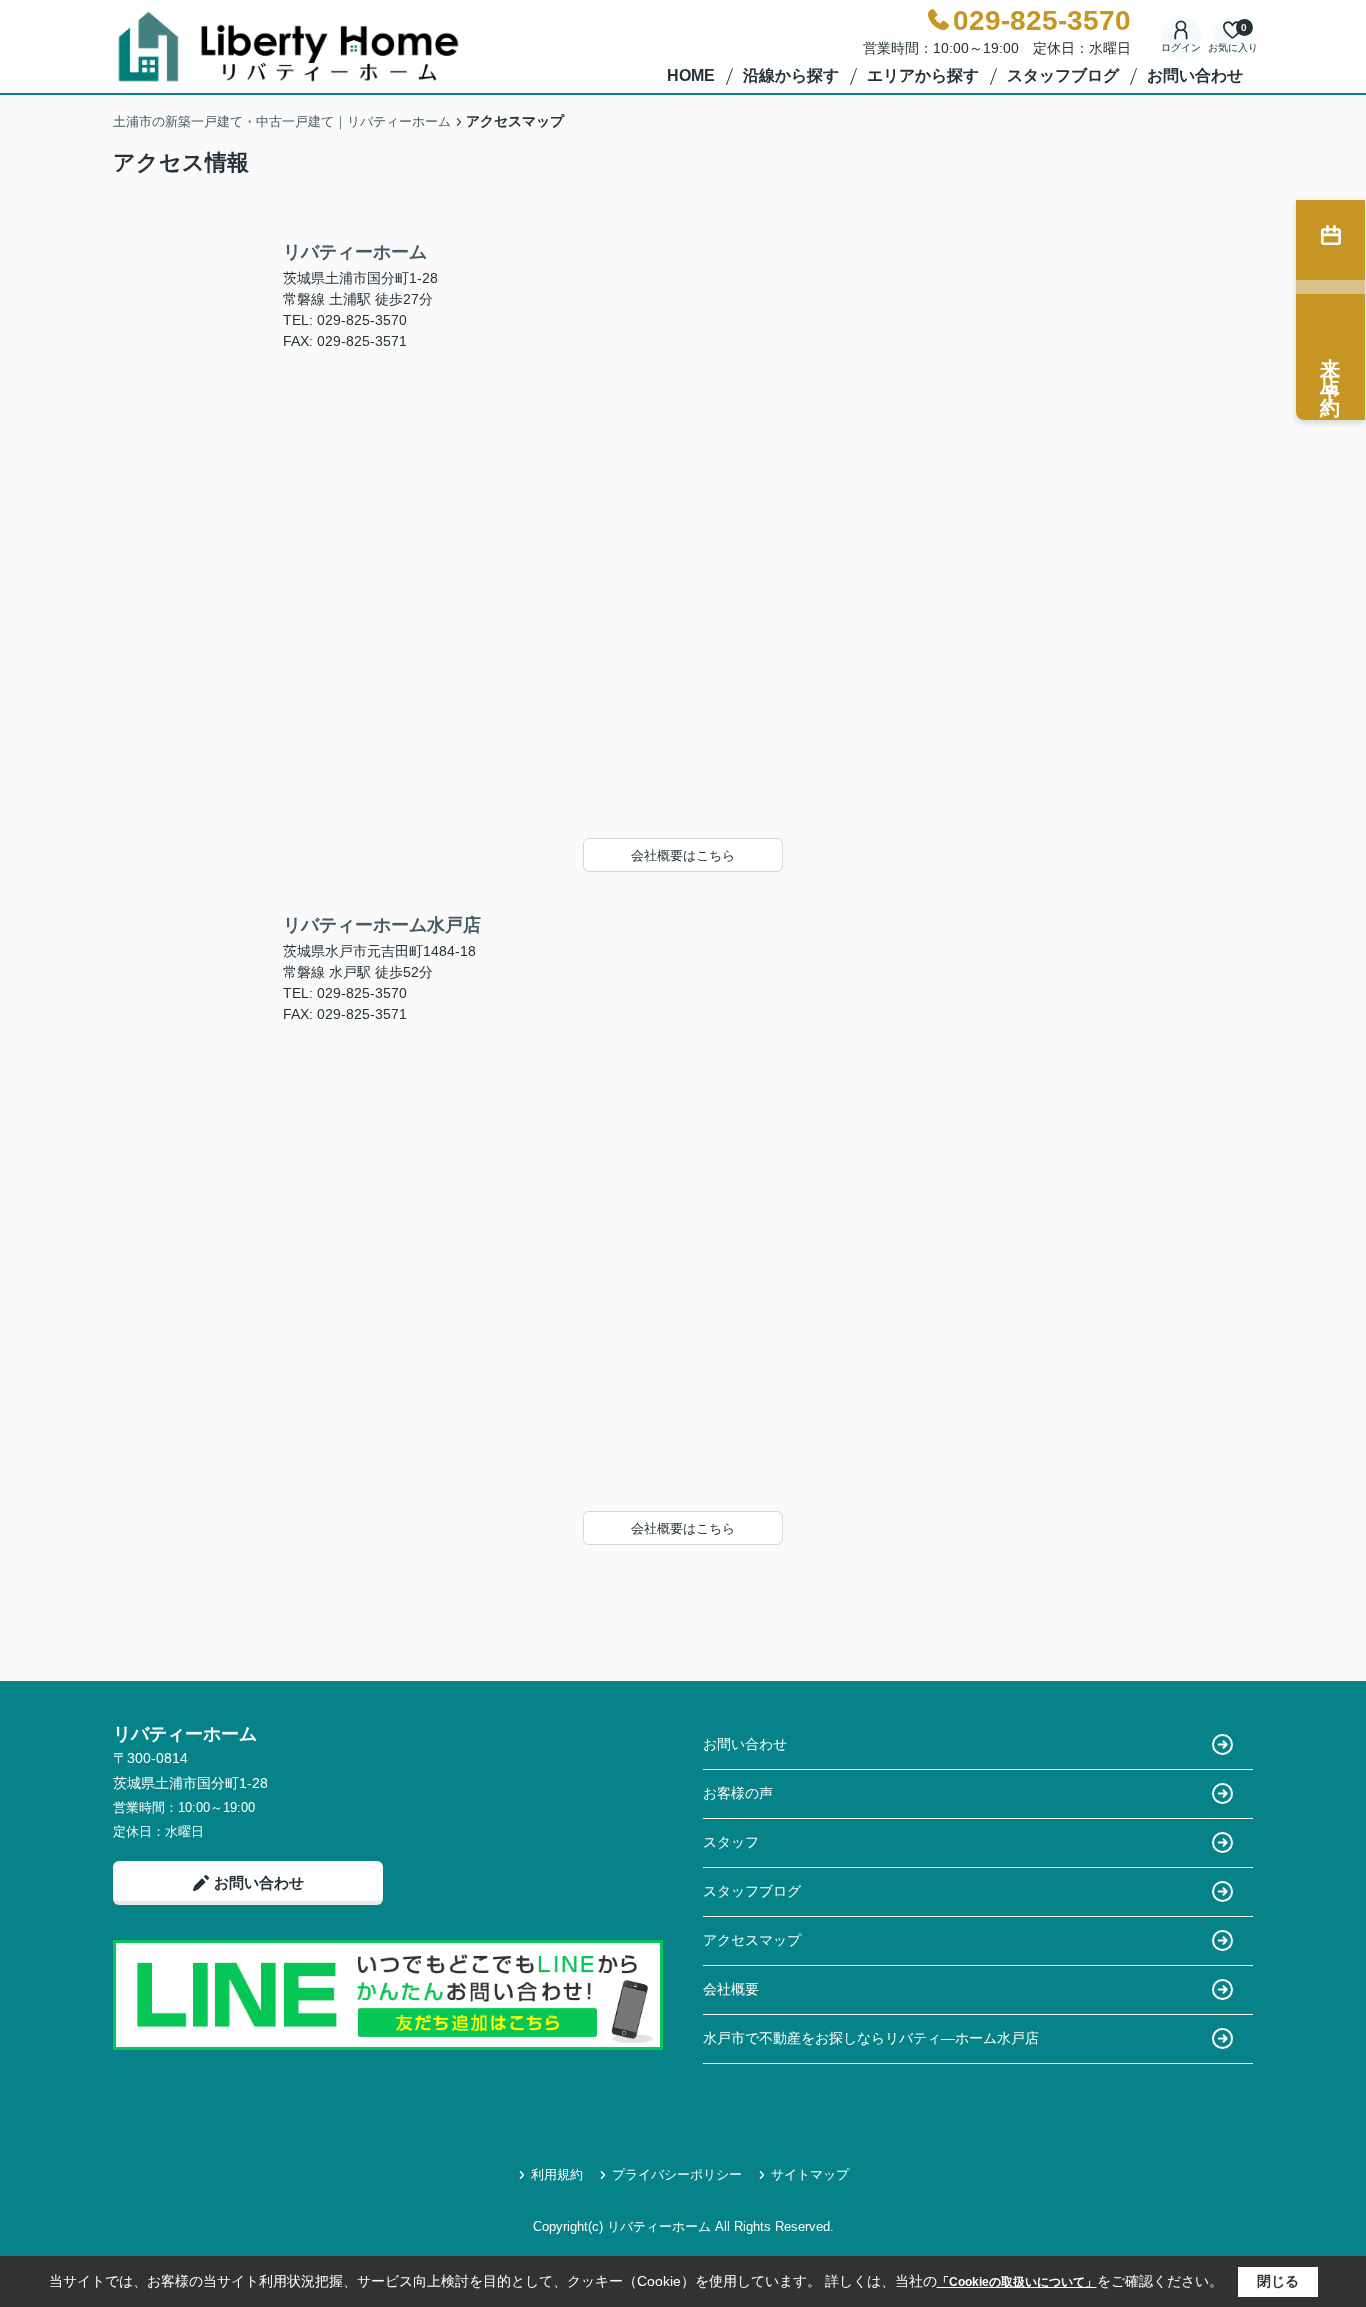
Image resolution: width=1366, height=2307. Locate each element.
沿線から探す (791, 75)
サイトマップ (810, 2174)
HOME (691, 75)
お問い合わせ (1195, 75)
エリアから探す (923, 75)
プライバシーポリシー (677, 2174)
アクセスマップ (752, 1940)
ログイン (1181, 47)
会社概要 (731, 1989)
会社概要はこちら (683, 855)
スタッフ (731, 1842)
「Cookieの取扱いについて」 (1017, 2282)
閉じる (1278, 2281)
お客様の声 (738, 1793)
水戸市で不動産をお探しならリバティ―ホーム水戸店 (871, 2038)
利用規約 (557, 2174)
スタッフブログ (1063, 75)
